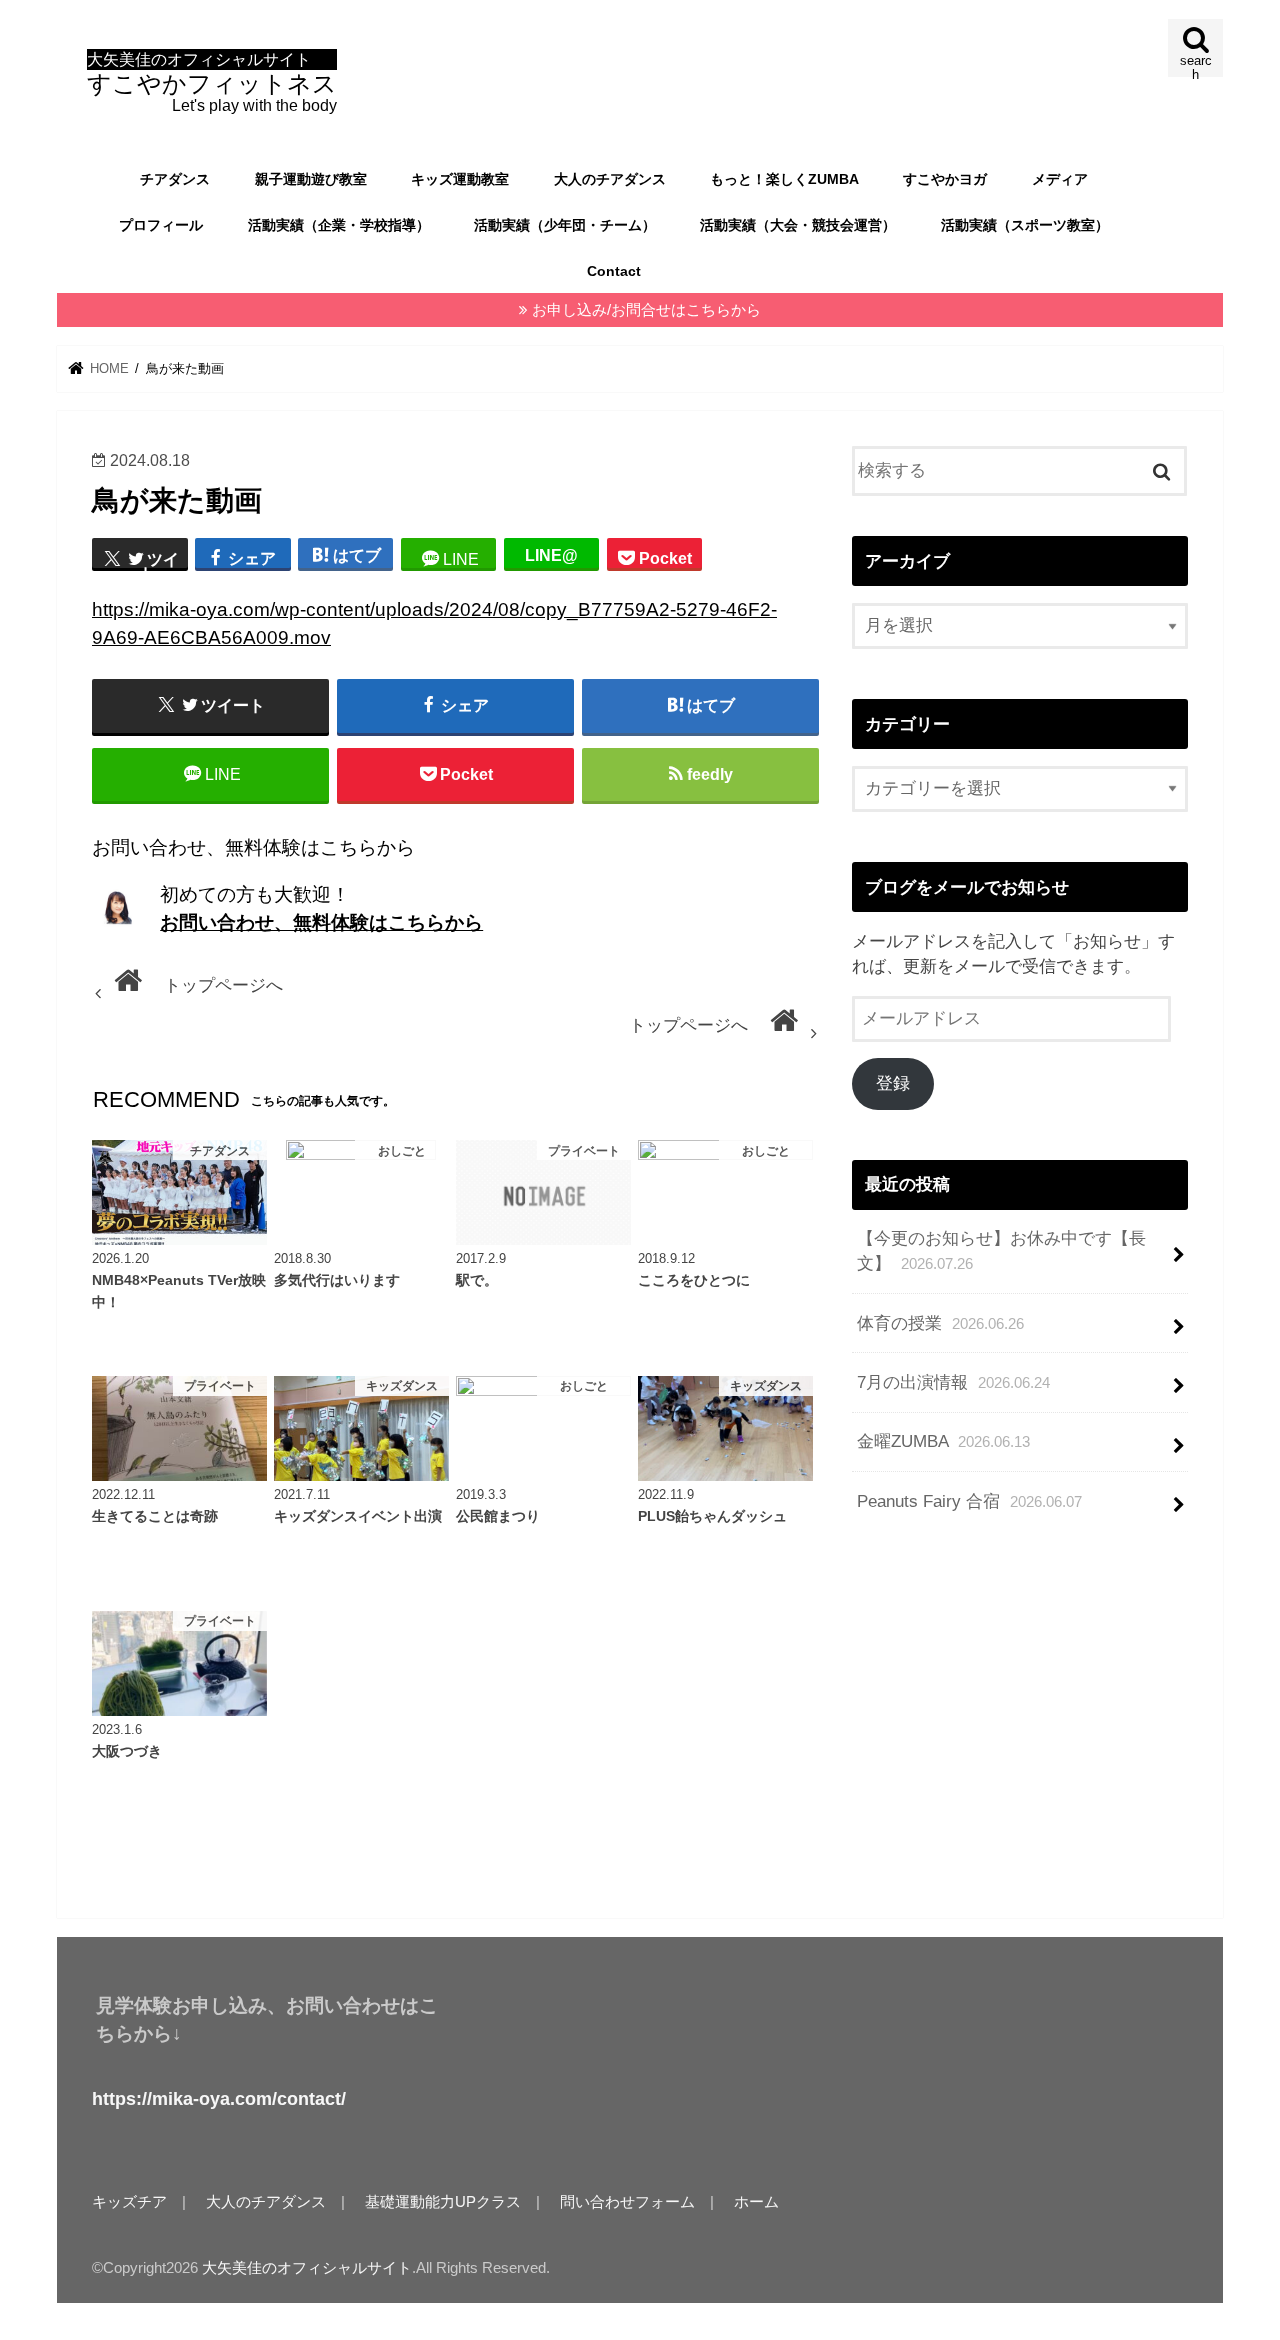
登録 (893, 1083)
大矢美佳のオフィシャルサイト (307, 2268)
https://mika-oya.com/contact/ (219, 2099)
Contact (614, 271)
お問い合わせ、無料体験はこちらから (321, 922)
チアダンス (175, 179)
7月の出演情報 (953, 1382)
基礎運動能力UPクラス (443, 2202)
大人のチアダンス (610, 179)
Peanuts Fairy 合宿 (969, 1501)
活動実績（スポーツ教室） (1025, 225)
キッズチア (129, 2202)
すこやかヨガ (945, 179)
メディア (1060, 179)
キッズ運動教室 (460, 179)
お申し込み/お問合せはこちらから (646, 310)
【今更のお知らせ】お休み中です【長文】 (1001, 1251)
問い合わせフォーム (627, 2202)
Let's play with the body (212, 82)
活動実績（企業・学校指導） (339, 225)
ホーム (756, 2202)
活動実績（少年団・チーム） (565, 225)
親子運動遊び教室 (311, 179)
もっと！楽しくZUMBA (784, 179)
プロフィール (161, 225)
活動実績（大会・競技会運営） (798, 225)
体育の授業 (940, 1323)
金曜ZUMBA (943, 1441)
